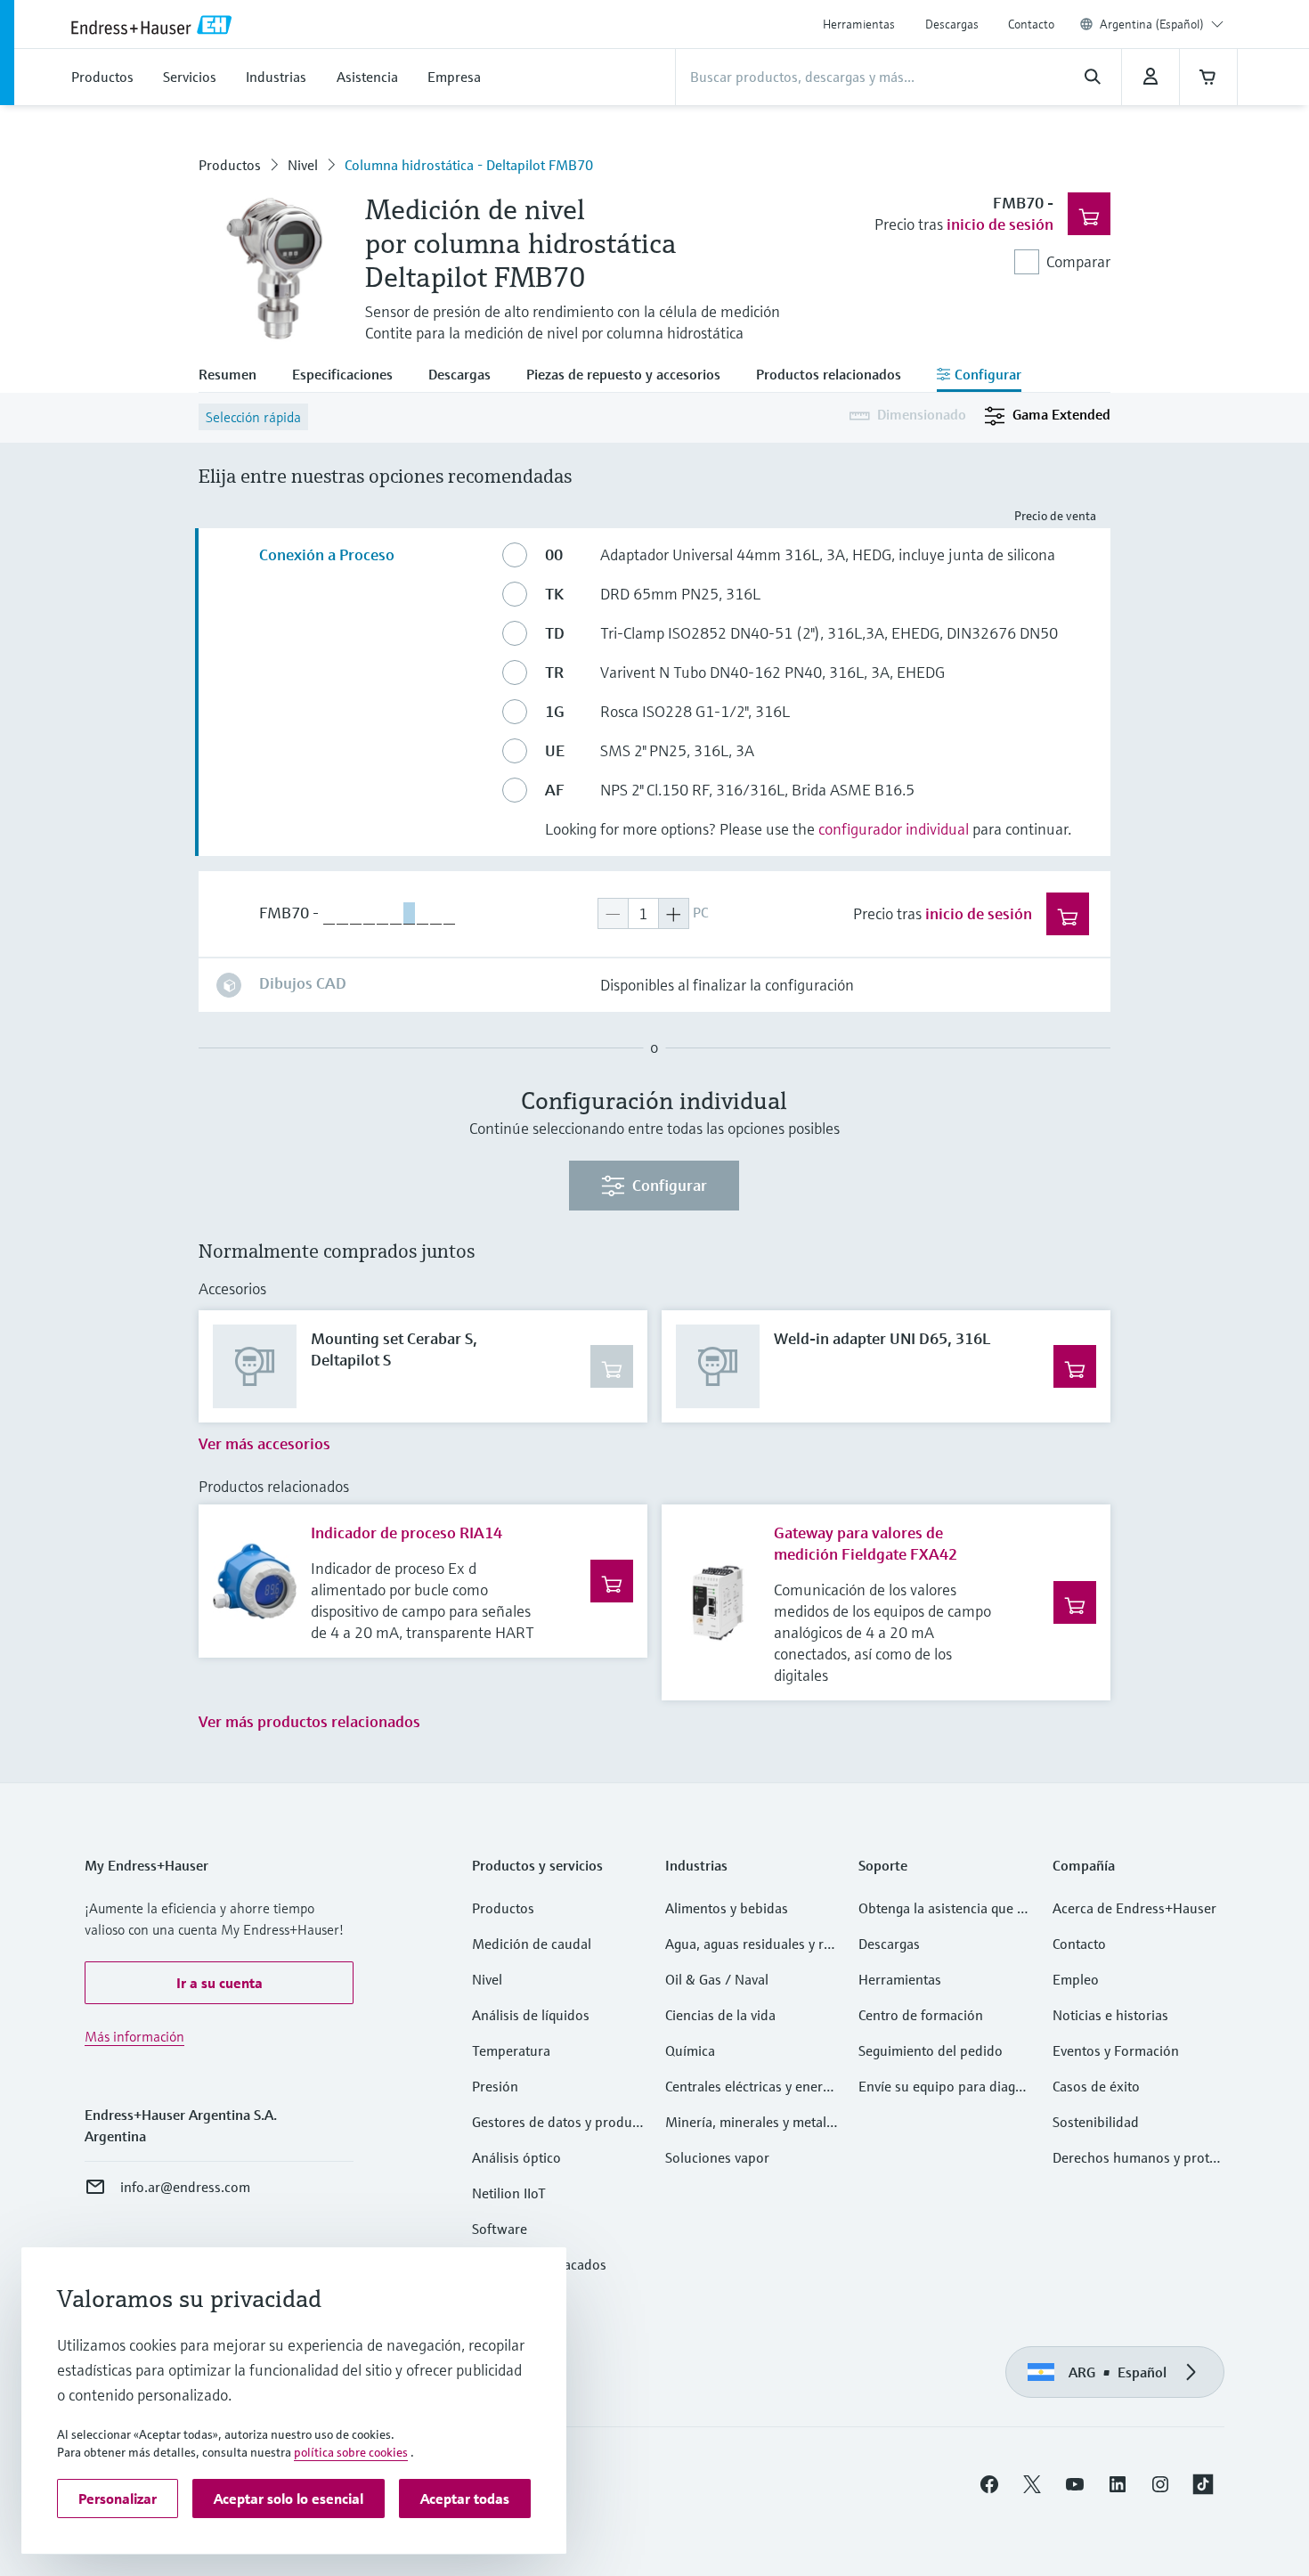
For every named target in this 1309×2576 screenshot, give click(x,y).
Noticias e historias (1110, 2015)
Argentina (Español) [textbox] (1152, 24)
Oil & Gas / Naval (717, 1979)
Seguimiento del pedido (931, 2050)
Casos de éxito (1096, 2086)
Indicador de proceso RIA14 (407, 1533)
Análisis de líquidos (531, 2015)
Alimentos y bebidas (727, 1908)
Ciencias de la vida (720, 2015)
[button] (219, 1983)
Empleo (1076, 1979)
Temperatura (511, 2050)
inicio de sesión (1000, 224)
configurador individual (894, 829)
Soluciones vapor (717, 2157)
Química (690, 2050)
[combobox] (1162, 24)
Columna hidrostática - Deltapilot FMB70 (469, 165)
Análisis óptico (516, 2157)
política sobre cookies (351, 2452)
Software (500, 2229)
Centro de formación (921, 2015)
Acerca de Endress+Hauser (1134, 1908)
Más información (134, 2036)
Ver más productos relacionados (309, 1721)
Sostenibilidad (1096, 2122)
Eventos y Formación (1116, 2050)
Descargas (952, 24)
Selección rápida (253, 417)
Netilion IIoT (509, 2193)
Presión (495, 2086)
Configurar (670, 1185)
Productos (230, 165)
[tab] (236, 376)
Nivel (303, 165)
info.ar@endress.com (185, 2187)
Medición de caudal (532, 1944)
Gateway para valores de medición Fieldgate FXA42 (866, 1543)
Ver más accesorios (264, 1443)
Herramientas (859, 24)
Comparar (1078, 261)
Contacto (1031, 24)
